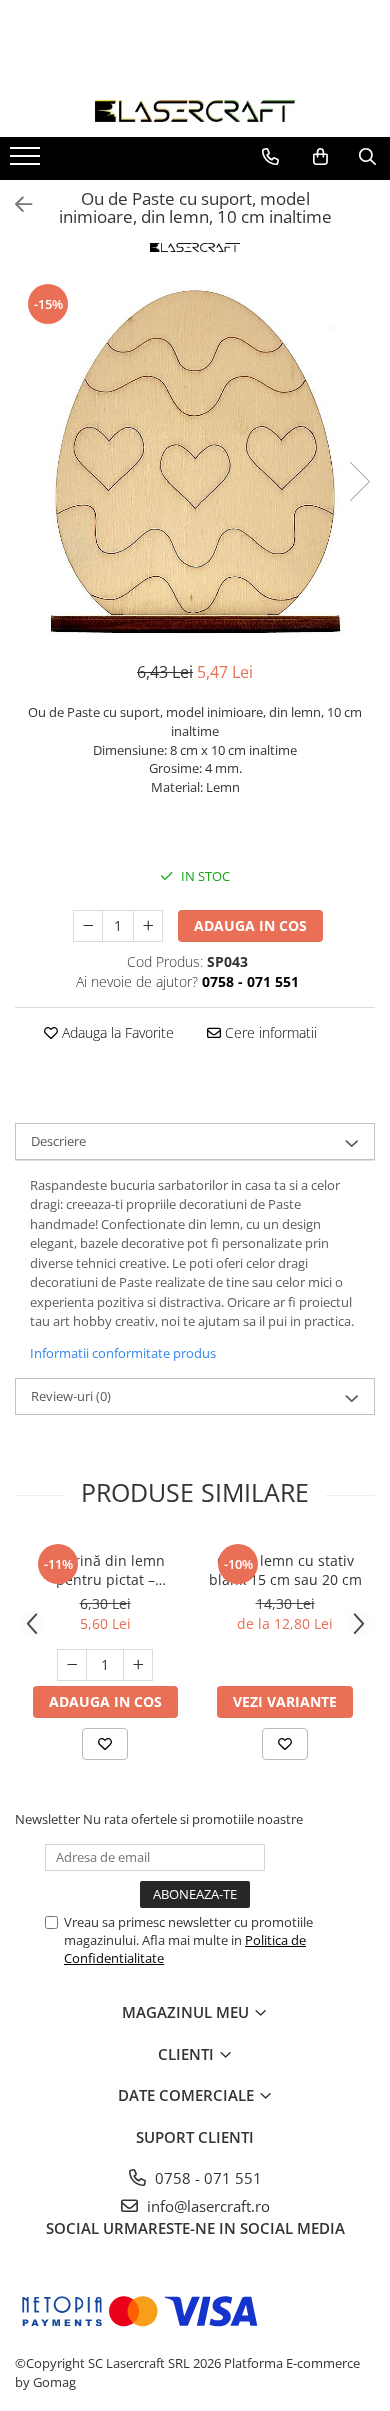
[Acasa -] (195, 111)
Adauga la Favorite (116, 1032)
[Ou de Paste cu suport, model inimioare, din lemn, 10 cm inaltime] (195, 461)
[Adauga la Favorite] (105, 1744)
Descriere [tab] (58, 1141)
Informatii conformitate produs (123, 1353)
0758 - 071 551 (206, 2178)
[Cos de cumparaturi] (320, 157)
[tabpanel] (195, 461)
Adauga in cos (250, 925)
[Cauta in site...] (367, 157)
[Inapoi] (15, 204)
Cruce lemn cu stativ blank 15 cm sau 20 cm (285, 1570)
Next (359, 481)
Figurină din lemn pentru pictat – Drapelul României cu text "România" (105, 1570)
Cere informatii (269, 1032)
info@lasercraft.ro (206, 2206)
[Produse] (27, 162)
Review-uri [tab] (71, 1396)
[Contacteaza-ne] (270, 157)
